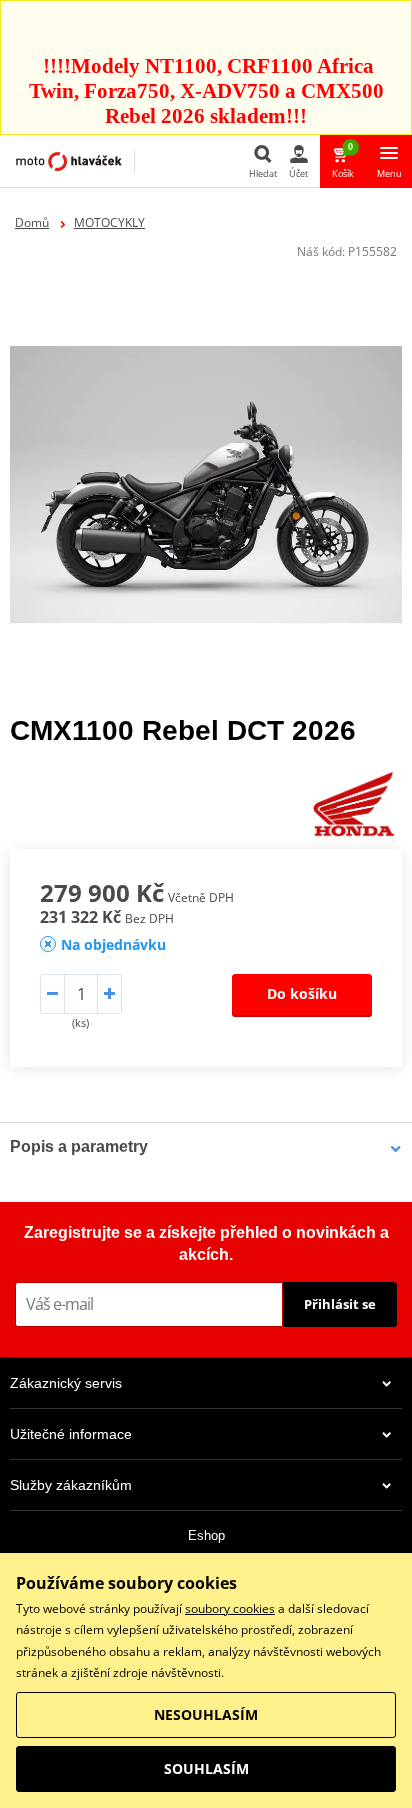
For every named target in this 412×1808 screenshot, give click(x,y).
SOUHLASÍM (206, 1768)
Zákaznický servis (66, 1383)
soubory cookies (230, 1608)
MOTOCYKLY (109, 222)
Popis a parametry (79, 1146)
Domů (32, 222)
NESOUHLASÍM (206, 1714)
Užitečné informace (71, 1434)
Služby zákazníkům (71, 1485)
